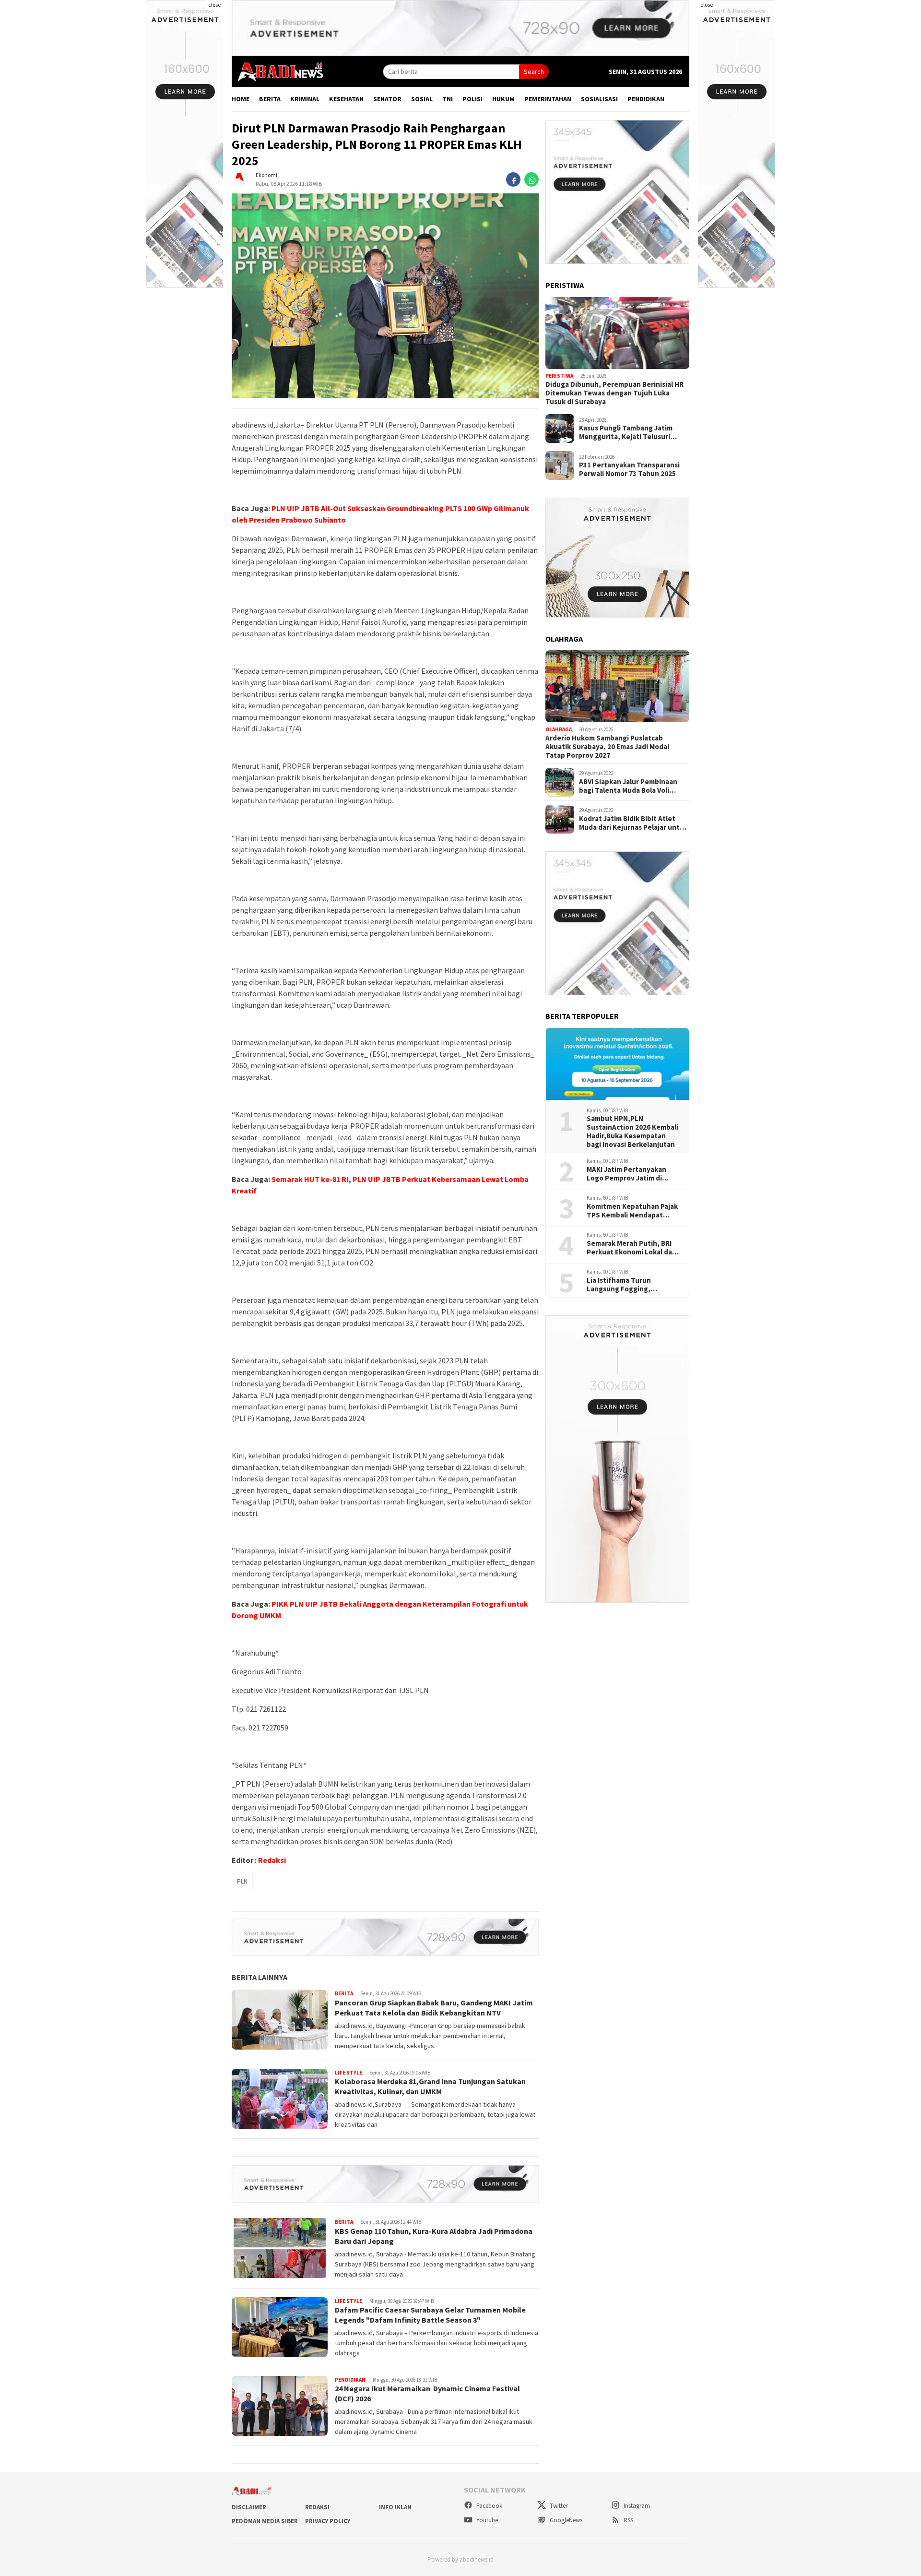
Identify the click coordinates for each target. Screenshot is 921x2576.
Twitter (558, 2506)
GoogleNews (565, 2520)
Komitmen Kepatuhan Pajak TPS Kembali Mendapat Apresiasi (632, 1211)
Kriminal (305, 99)
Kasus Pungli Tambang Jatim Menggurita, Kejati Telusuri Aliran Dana (626, 432)
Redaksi (272, 1860)
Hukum (503, 99)
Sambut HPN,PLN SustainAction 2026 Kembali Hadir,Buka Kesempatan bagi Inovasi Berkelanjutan (632, 1132)
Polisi (472, 99)
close (214, 5)
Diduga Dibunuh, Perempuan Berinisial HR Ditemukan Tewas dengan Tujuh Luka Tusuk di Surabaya (614, 393)
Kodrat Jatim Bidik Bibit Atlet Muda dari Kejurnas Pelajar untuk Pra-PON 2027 (633, 823)
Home (241, 99)
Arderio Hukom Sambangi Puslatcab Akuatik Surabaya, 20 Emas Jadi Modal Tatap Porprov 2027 (607, 747)
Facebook (489, 2506)
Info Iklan (395, 2507)
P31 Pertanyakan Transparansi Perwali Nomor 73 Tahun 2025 (629, 469)
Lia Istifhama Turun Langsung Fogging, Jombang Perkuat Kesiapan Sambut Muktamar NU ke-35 (632, 1285)
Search (534, 72)
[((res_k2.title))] (617, 686)
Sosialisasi (599, 99)
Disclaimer (249, 2507)
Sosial (422, 99)
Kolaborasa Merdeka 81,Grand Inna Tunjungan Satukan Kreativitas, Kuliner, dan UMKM (430, 2086)
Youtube (486, 2520)
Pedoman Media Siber (265, 2521)
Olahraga (559, 729)
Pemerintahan (548, 99)
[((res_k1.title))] (617, 333)
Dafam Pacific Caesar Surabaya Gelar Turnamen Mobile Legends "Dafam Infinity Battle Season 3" (430, 2315)
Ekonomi (266, 175)
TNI (448, 99)
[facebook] (513, 180)
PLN (242, 1881)
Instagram (636, 2506)
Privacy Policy (328, 2521)
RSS (628, 2520)
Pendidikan (646, 99)
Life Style (348, 2073)
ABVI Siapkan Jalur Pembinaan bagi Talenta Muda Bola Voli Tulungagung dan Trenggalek (628, 786)
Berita (270, 99)
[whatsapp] (531, 180)
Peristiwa (559, 376)
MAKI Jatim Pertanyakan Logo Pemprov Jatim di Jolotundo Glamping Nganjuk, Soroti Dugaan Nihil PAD (626, 1174)
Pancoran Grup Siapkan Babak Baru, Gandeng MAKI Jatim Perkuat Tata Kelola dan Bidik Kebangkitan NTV (434, 2008)
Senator (387, 99)
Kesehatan (346, 99)
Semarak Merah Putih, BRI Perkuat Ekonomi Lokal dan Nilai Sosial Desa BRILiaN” (632, 1248)
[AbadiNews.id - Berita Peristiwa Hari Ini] (278, 71)
